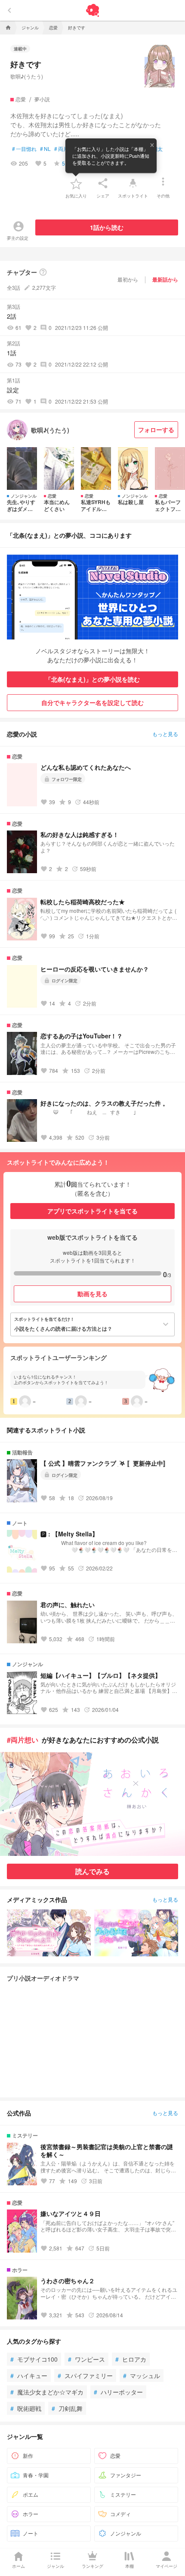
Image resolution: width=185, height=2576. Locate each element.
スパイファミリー (85, 2375)
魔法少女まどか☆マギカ (47, 2392)
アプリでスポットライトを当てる (92, 1211)
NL (45, 149)
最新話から (165, 279)
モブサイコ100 (34, 2359)
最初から (128, 279)
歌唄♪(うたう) (27, 76)
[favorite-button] (76, 183)
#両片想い (23, 1740)
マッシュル (142, 2375)
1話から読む (107, 227)
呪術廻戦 (26, 2408)
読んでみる (92, 1871)
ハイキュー (29, 2375)
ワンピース (86, 2359)
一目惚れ (24, 149)
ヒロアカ (131, 2359)
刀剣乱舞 (67, 2408)
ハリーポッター (118, 2392)
